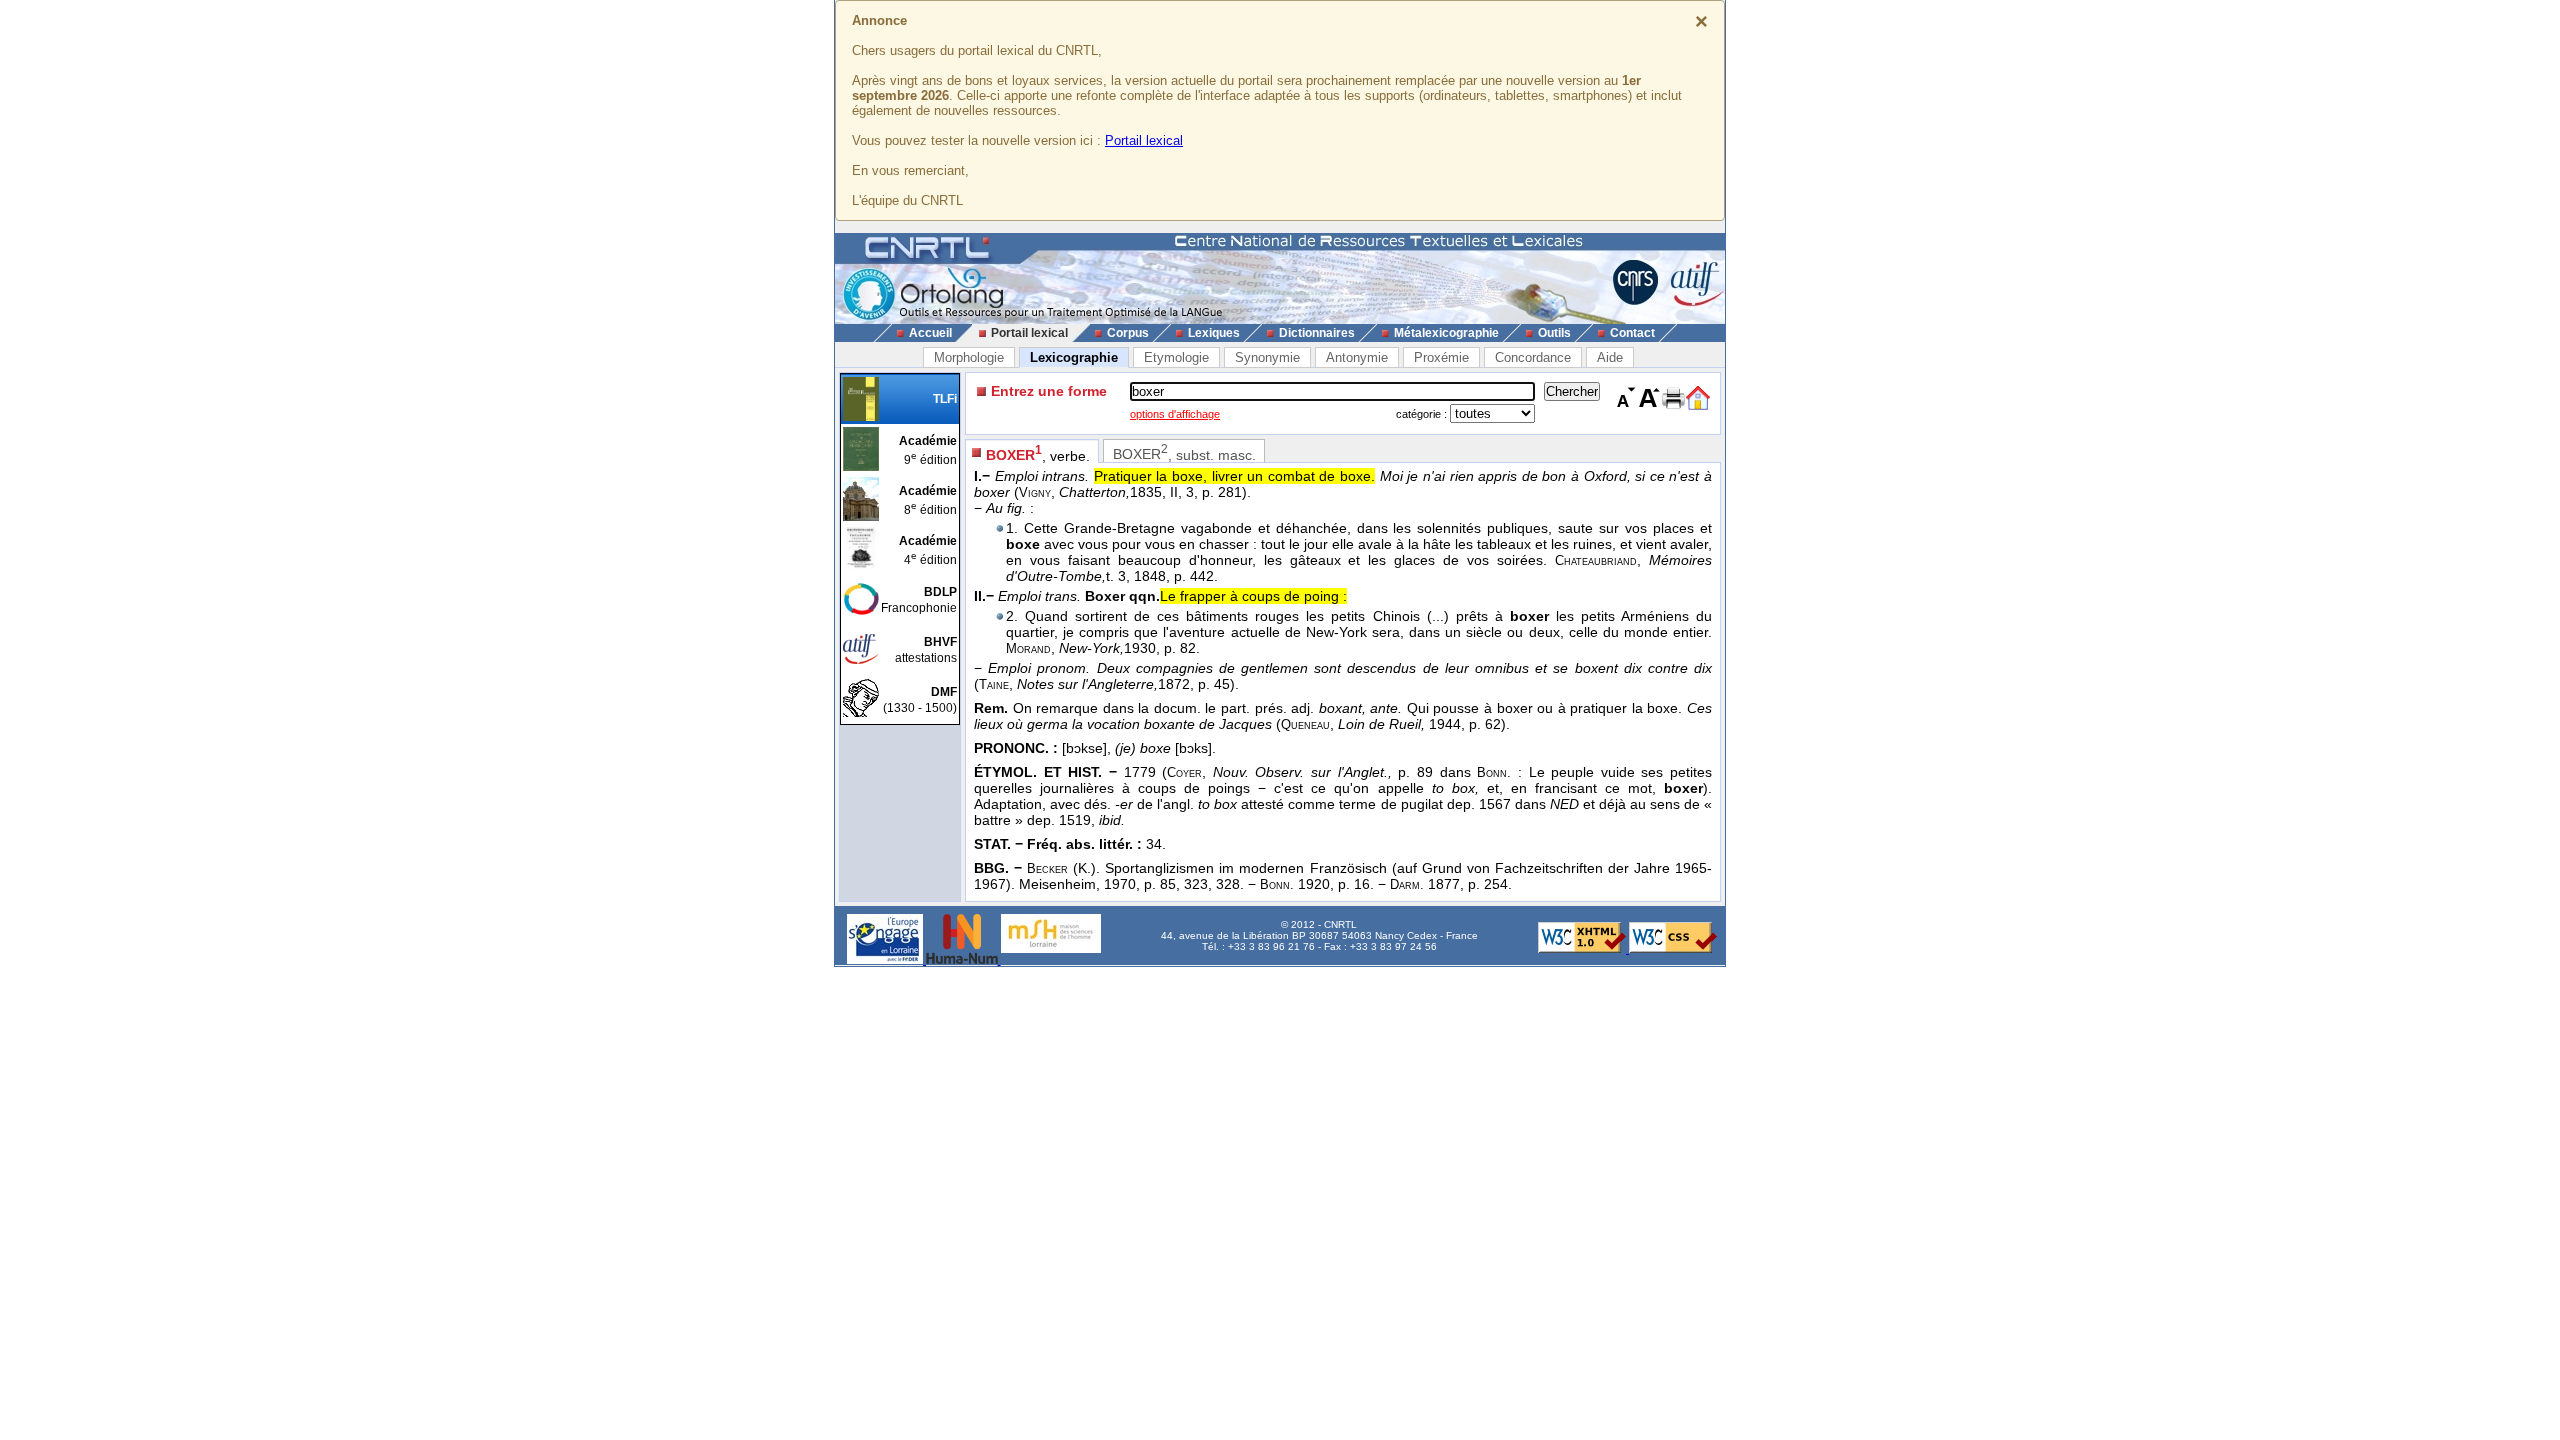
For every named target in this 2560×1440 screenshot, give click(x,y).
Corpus (1128, 333)
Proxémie (1441, 357)
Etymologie (1176, 357)
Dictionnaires (1317, 333)
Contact (1632, 333)
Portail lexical (1144, 140)
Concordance (1533, 357)
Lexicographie (1074, 357)
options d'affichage (1175, 414)
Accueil (930, 333)
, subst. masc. (1184, 452)
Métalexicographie (1446, 333)
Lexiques (1214, 333)
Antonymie (1357, 357)
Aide (1610, 357)
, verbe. (1038, 453)
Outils (1554, 333)
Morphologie (969, 357)
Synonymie (1267, 357)
